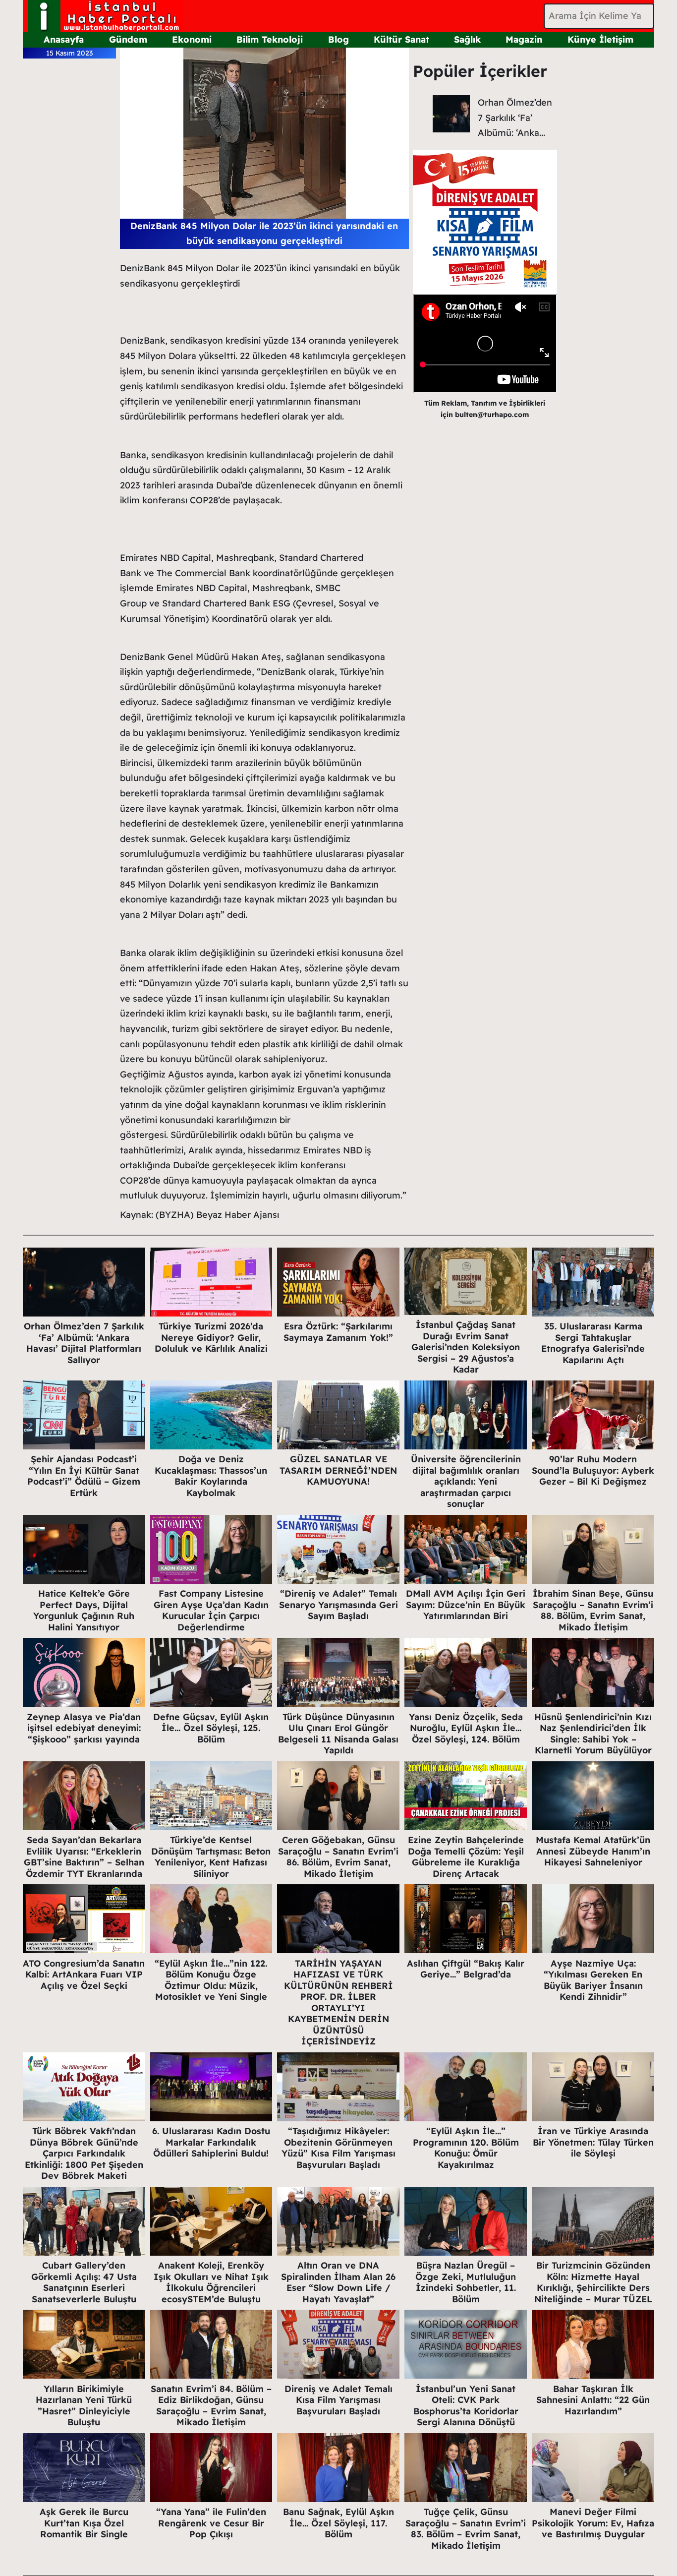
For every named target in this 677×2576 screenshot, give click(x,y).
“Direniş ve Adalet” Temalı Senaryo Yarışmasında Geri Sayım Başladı (338, 1605)
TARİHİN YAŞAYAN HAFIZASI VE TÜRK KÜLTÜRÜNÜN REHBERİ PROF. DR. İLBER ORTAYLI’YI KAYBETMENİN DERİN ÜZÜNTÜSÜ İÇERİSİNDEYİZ (338, 2003)
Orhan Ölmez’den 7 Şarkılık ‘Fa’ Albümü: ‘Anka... (515, 118)
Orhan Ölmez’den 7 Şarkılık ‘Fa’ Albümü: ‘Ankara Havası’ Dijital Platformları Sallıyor (84, 1343)
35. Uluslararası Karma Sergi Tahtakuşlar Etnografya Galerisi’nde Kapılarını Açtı (593, 1343)
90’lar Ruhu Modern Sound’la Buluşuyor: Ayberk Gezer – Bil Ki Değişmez (593, 1470)
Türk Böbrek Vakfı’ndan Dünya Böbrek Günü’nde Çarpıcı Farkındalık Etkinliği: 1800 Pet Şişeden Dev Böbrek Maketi (84, 2153)
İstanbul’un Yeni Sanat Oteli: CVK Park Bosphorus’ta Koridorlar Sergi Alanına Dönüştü (466, 2406)
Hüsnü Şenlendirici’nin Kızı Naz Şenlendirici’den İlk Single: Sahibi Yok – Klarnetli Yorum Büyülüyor (593, 1734)
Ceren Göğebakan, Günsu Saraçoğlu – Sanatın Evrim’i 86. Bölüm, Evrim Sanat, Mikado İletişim (338, 1857)
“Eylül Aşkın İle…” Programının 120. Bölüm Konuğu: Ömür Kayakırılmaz (466, 2148)
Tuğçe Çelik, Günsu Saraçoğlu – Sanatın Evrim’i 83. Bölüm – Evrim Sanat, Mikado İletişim (466, 2529)
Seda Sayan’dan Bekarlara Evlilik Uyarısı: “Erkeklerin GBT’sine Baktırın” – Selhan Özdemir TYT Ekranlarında (84, 1857)
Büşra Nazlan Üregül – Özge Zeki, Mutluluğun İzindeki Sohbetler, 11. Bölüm (466, 2282)
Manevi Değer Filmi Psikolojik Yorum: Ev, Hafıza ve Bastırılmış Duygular (593, 2523)
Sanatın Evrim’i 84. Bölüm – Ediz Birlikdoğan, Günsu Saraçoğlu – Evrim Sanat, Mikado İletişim (211, 2406)
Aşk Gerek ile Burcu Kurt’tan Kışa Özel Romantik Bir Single (84, 2523)
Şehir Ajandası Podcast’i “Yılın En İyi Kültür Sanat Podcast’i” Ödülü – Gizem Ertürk (84, 1476)
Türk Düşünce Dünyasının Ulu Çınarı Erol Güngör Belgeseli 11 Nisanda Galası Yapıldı (338, 1734)
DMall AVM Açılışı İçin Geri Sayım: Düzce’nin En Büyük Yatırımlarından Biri (466, 1605)
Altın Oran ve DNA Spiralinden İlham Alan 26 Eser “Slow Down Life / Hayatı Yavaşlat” (338, 2282)
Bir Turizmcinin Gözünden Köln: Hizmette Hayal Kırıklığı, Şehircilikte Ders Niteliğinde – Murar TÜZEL (593, 2282)
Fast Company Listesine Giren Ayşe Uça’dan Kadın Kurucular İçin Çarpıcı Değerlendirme (211, 1610)
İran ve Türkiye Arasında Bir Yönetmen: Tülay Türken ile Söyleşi (593, 2142)
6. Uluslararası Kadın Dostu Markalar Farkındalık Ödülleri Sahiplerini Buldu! (211, 2142)
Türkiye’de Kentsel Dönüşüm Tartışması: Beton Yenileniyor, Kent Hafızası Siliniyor (211, 1857)
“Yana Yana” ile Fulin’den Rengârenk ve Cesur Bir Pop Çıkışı (211, 2523)
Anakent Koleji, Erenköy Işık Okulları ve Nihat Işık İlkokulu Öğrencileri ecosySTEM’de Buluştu (211, 2282)
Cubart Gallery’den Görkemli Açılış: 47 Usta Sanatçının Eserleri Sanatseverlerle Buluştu (84, 2282)
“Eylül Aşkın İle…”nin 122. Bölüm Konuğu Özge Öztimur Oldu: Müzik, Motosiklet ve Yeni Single (211, 1980)
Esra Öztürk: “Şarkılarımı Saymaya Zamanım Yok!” (338, 1332)
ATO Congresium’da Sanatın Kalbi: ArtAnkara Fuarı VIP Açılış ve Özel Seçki (84, 1975)
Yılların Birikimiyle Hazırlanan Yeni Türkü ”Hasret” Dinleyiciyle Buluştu (84, 2406)
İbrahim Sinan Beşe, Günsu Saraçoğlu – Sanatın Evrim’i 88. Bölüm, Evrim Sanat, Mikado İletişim (593, 1610)
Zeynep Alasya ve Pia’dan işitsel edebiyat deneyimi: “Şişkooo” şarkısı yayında (84, 1728)
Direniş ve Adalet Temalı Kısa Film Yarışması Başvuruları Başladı (338, 2400)
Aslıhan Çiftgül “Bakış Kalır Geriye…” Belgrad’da (466, 1969)
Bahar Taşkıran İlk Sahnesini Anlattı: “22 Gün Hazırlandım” (593, 2400)
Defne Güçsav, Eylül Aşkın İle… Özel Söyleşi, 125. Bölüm (211, 1728)
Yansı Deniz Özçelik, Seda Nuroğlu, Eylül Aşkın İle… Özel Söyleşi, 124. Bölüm (466, 1728)
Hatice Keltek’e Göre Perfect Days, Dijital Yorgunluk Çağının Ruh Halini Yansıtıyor (84, 1610)
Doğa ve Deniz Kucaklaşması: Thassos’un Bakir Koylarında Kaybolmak (211, 1476)
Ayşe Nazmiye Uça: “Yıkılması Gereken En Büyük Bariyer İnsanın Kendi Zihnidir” (593, 1980)
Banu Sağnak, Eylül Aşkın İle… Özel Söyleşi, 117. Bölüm (338, 2523)
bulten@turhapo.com (492, 415)
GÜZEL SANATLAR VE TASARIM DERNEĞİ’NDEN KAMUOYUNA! (338, 1470)
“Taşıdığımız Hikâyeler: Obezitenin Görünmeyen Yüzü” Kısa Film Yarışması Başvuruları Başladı (338, 2148)
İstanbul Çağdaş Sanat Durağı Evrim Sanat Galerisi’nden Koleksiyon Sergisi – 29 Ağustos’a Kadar (466, 1347)
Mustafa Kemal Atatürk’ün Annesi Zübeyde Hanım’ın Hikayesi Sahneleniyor (593, 1851)
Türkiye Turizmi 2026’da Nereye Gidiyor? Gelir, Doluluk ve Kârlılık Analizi (211, 1337)
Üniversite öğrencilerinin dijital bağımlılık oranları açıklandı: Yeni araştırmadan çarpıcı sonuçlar (466, 1481)
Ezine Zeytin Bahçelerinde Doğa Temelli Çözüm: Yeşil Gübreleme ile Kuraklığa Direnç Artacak (466, 1857)
